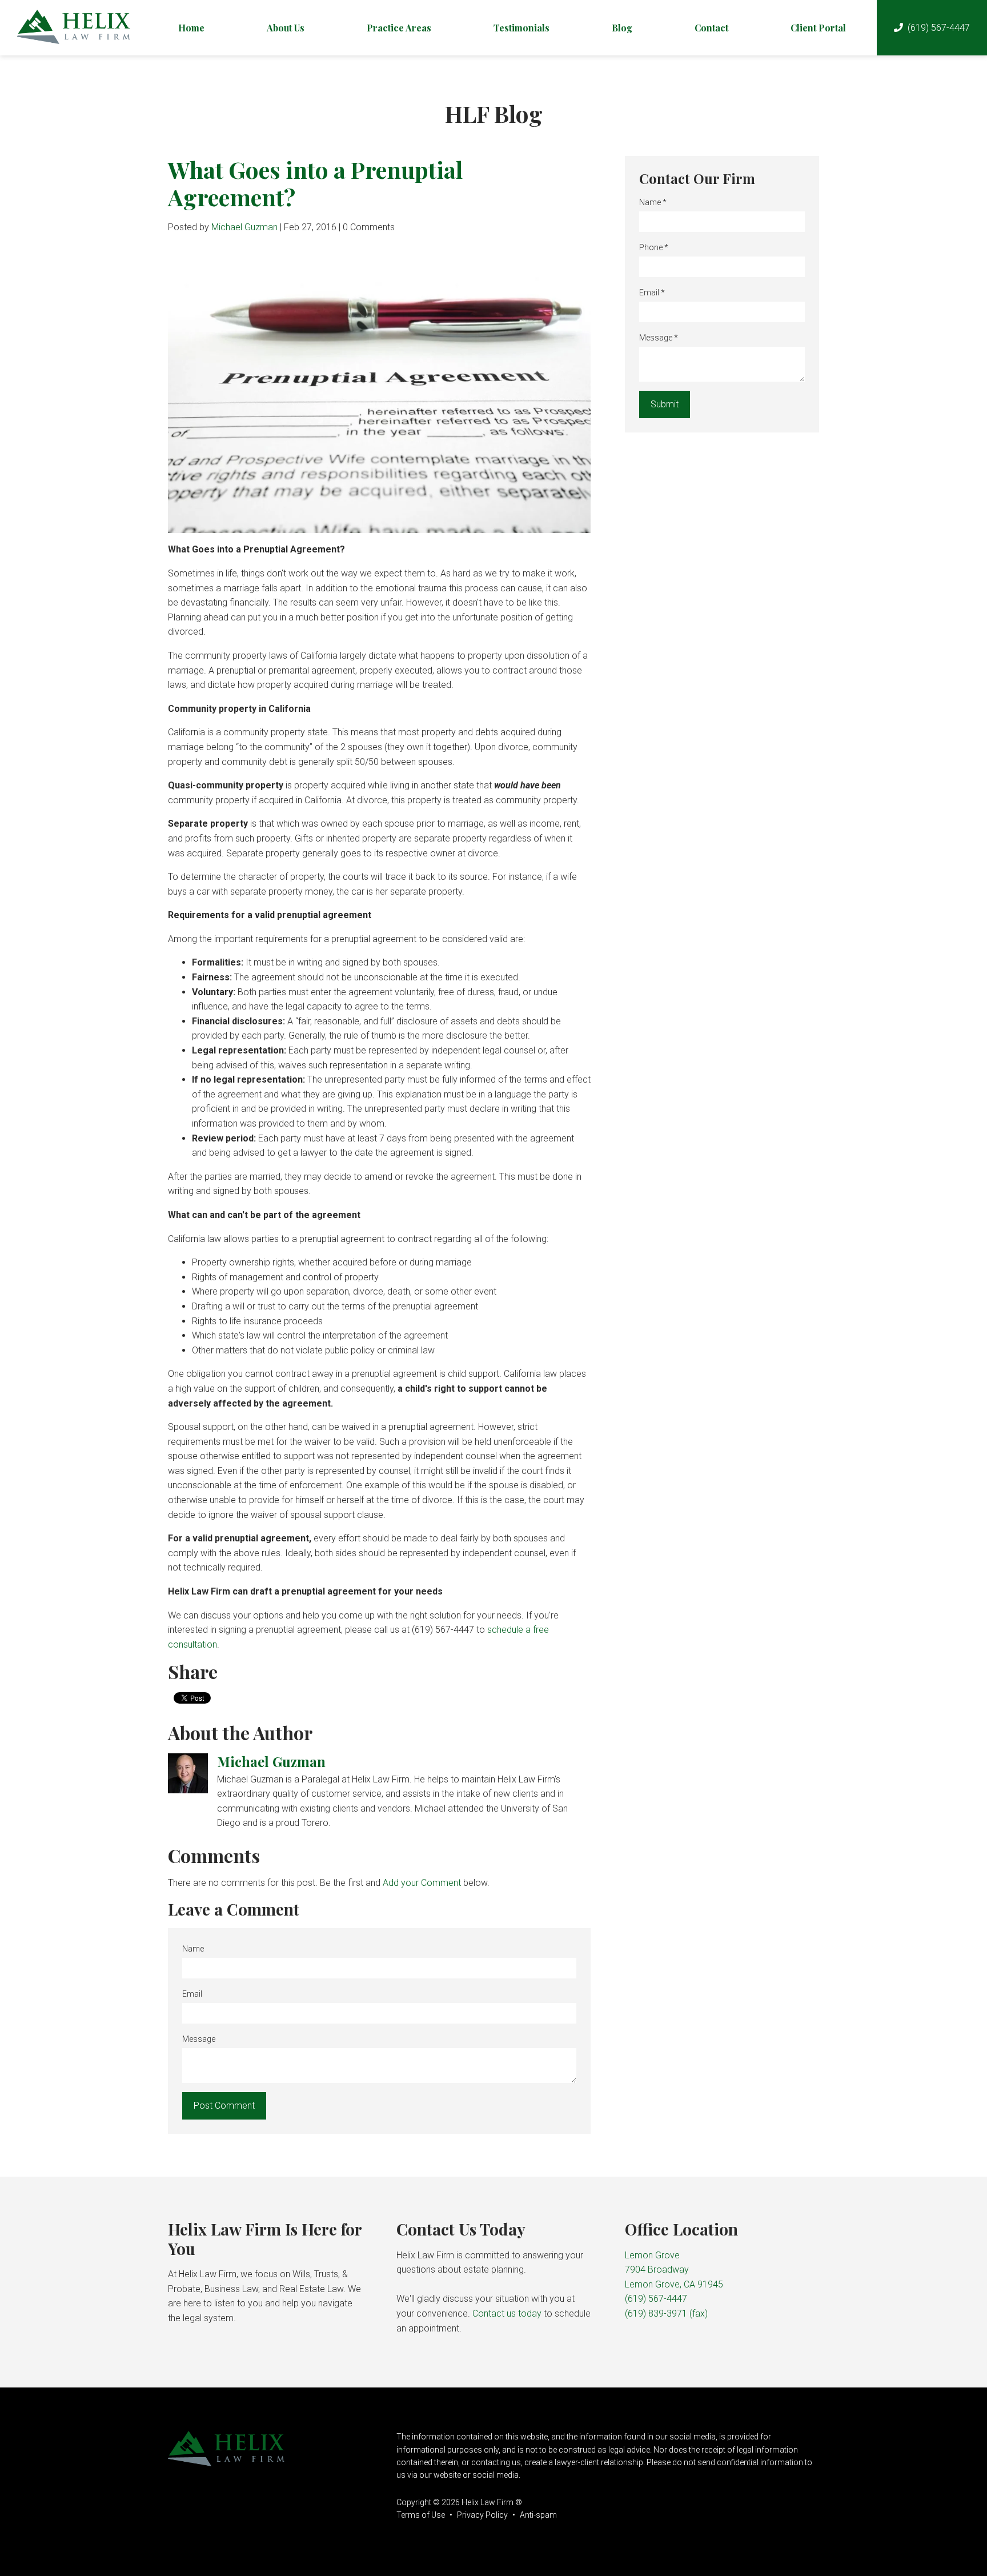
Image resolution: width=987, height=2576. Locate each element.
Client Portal (818, 28)
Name (193, 1949)
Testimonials (521, 28)
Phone (654, 247)
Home (191, 28)
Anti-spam (538, 2515)
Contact (711, 28)
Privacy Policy (482, 2515)
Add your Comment (422, 1883)
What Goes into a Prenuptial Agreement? (315, 183)
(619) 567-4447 (939, 28)
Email (192, 1994)
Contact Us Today (461, 2229)
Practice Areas (399, 28)
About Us (286, 28)
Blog (622, 28)
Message (199, 2039)
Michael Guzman (244, 227)
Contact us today (507, 2313)
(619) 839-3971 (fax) (666, 2313)
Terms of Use (421, 2515)
